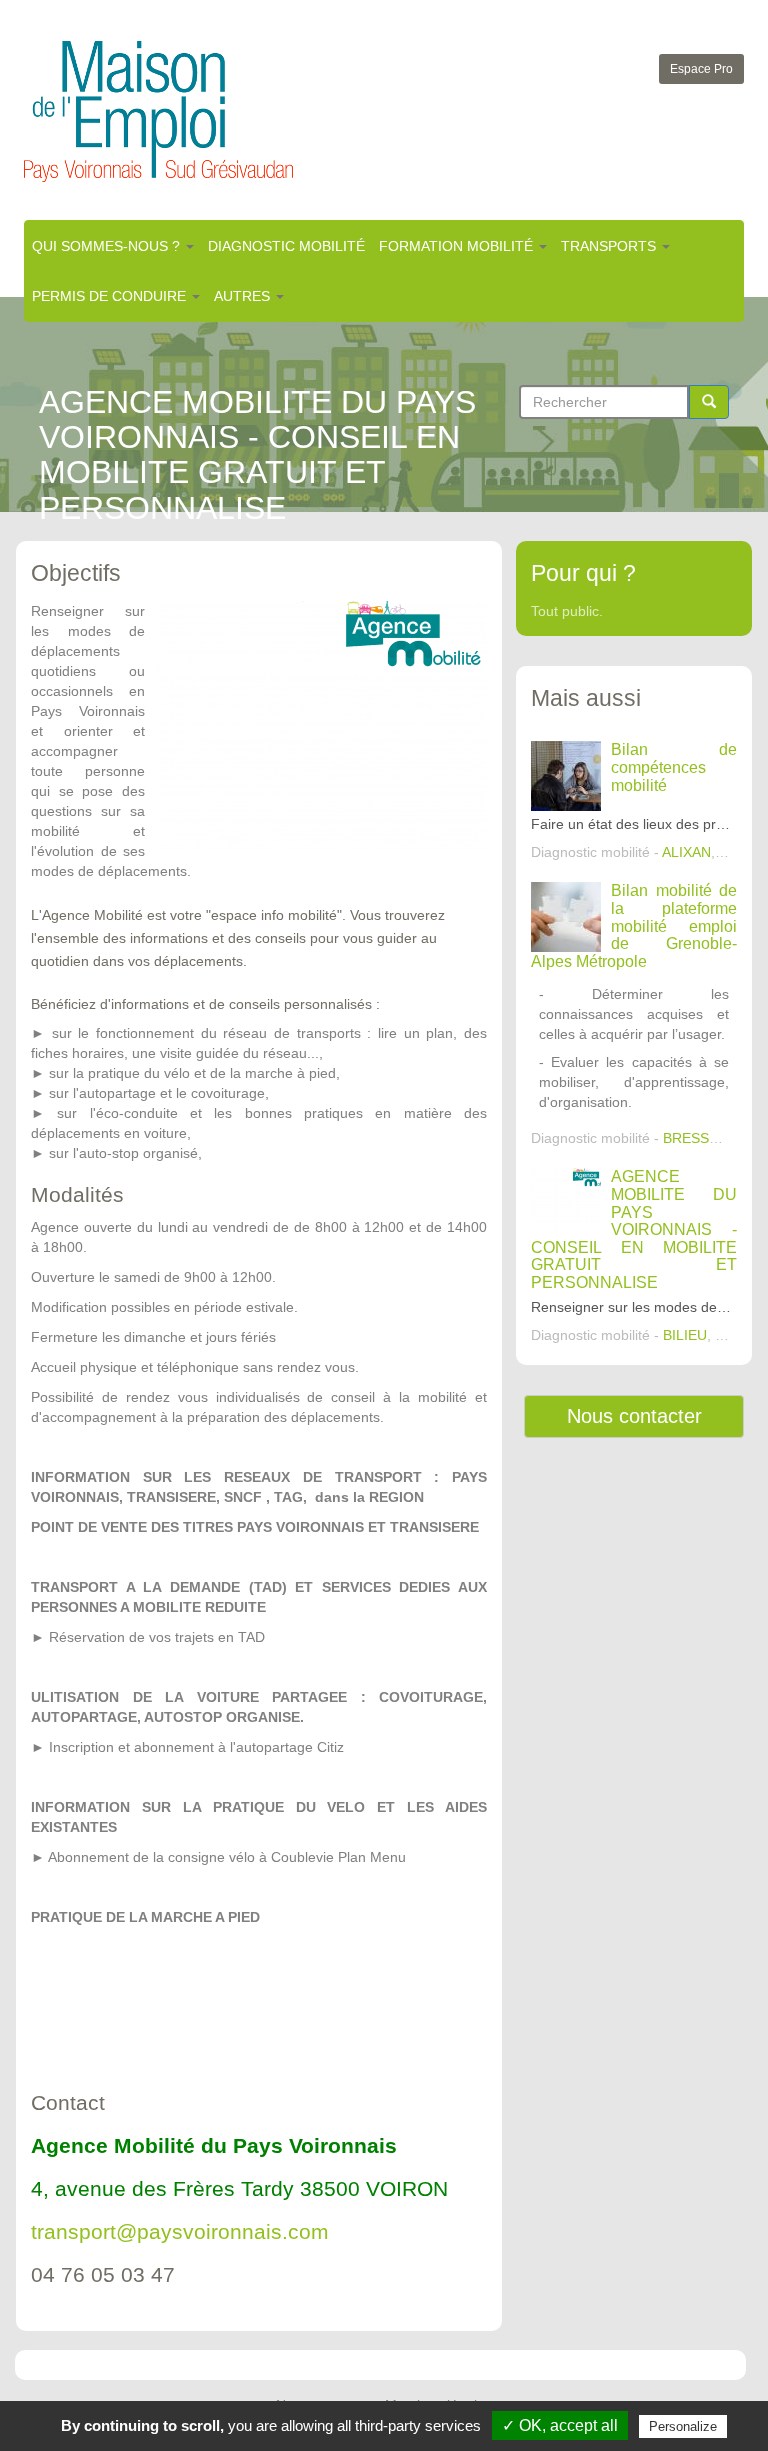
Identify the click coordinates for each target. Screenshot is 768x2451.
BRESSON (696, 1138)
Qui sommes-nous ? (108, 246)
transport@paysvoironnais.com (180, 2231)
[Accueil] (158, 111)
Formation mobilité (458, 246)
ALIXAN (686, 852)
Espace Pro (701, 69)
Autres (244, 296)
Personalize (683, 2426)
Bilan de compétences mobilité (674, 767)
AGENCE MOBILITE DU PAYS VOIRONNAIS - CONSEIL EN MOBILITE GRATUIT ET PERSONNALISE (634, 1229)
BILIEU (685, 1335)
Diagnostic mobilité (286, 246)
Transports (610, 246)
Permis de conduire (111, 296)
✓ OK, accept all (560, 2425)
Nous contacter (634, 1416)
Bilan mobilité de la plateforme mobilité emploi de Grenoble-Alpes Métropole (634, 925)
